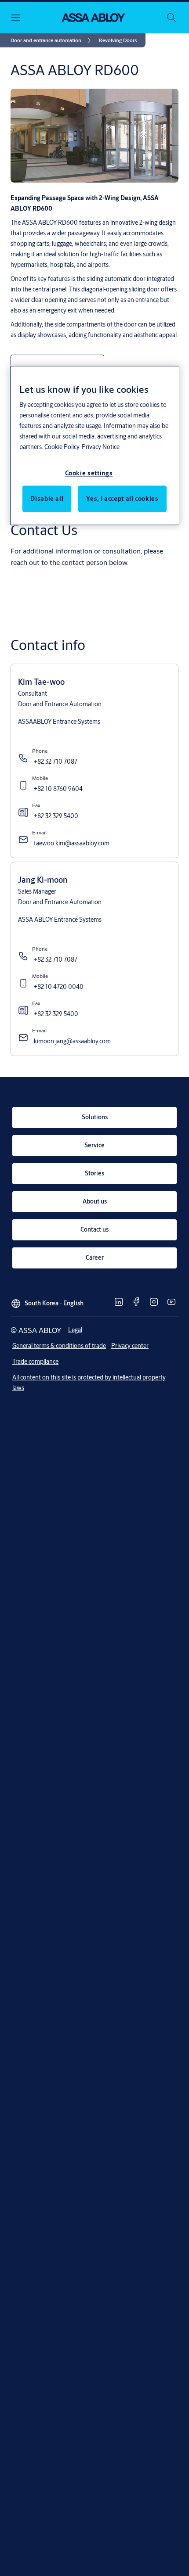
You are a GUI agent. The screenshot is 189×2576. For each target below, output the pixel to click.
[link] (52, 40)
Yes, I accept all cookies (122, 499)
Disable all (47, 499)
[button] (118, 40)
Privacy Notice (101, 447)
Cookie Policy (62, 447)
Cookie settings (89, 473)
